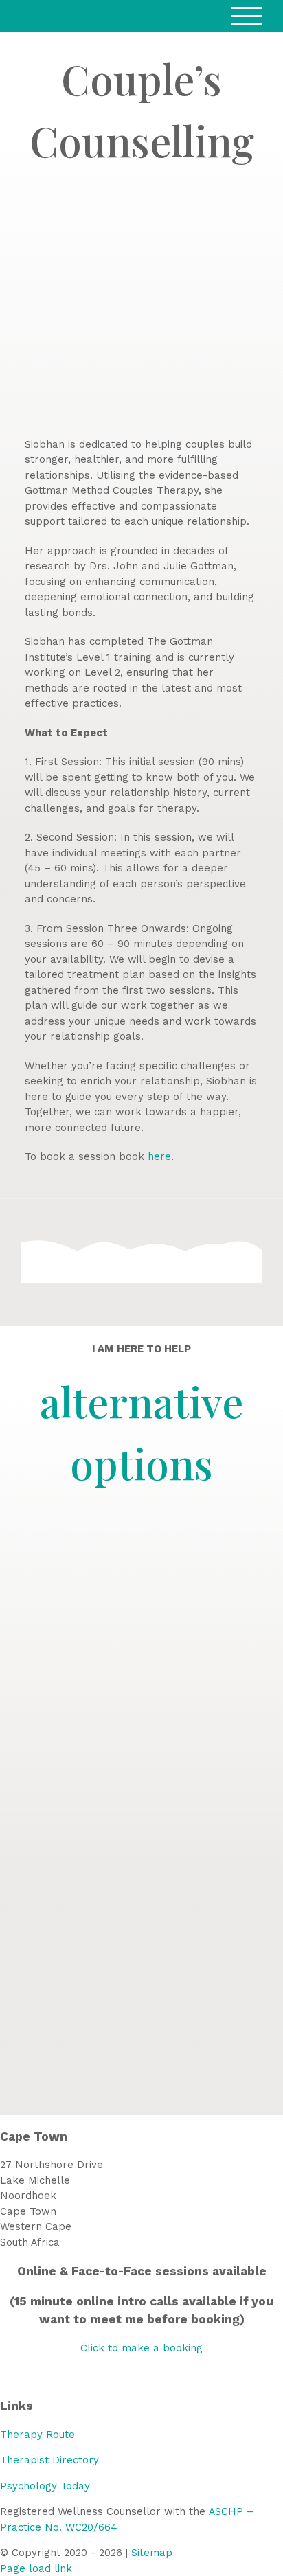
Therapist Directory (49, 2460)
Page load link (36, 2568)
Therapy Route (37, 2435)
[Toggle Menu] (247, 16)
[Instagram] (133, 2376)
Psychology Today (45, 2486)
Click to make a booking (141, 2348)
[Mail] (166, 2376)
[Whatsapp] (150, 2376)
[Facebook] (117, 2376)
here (159, 1156)
